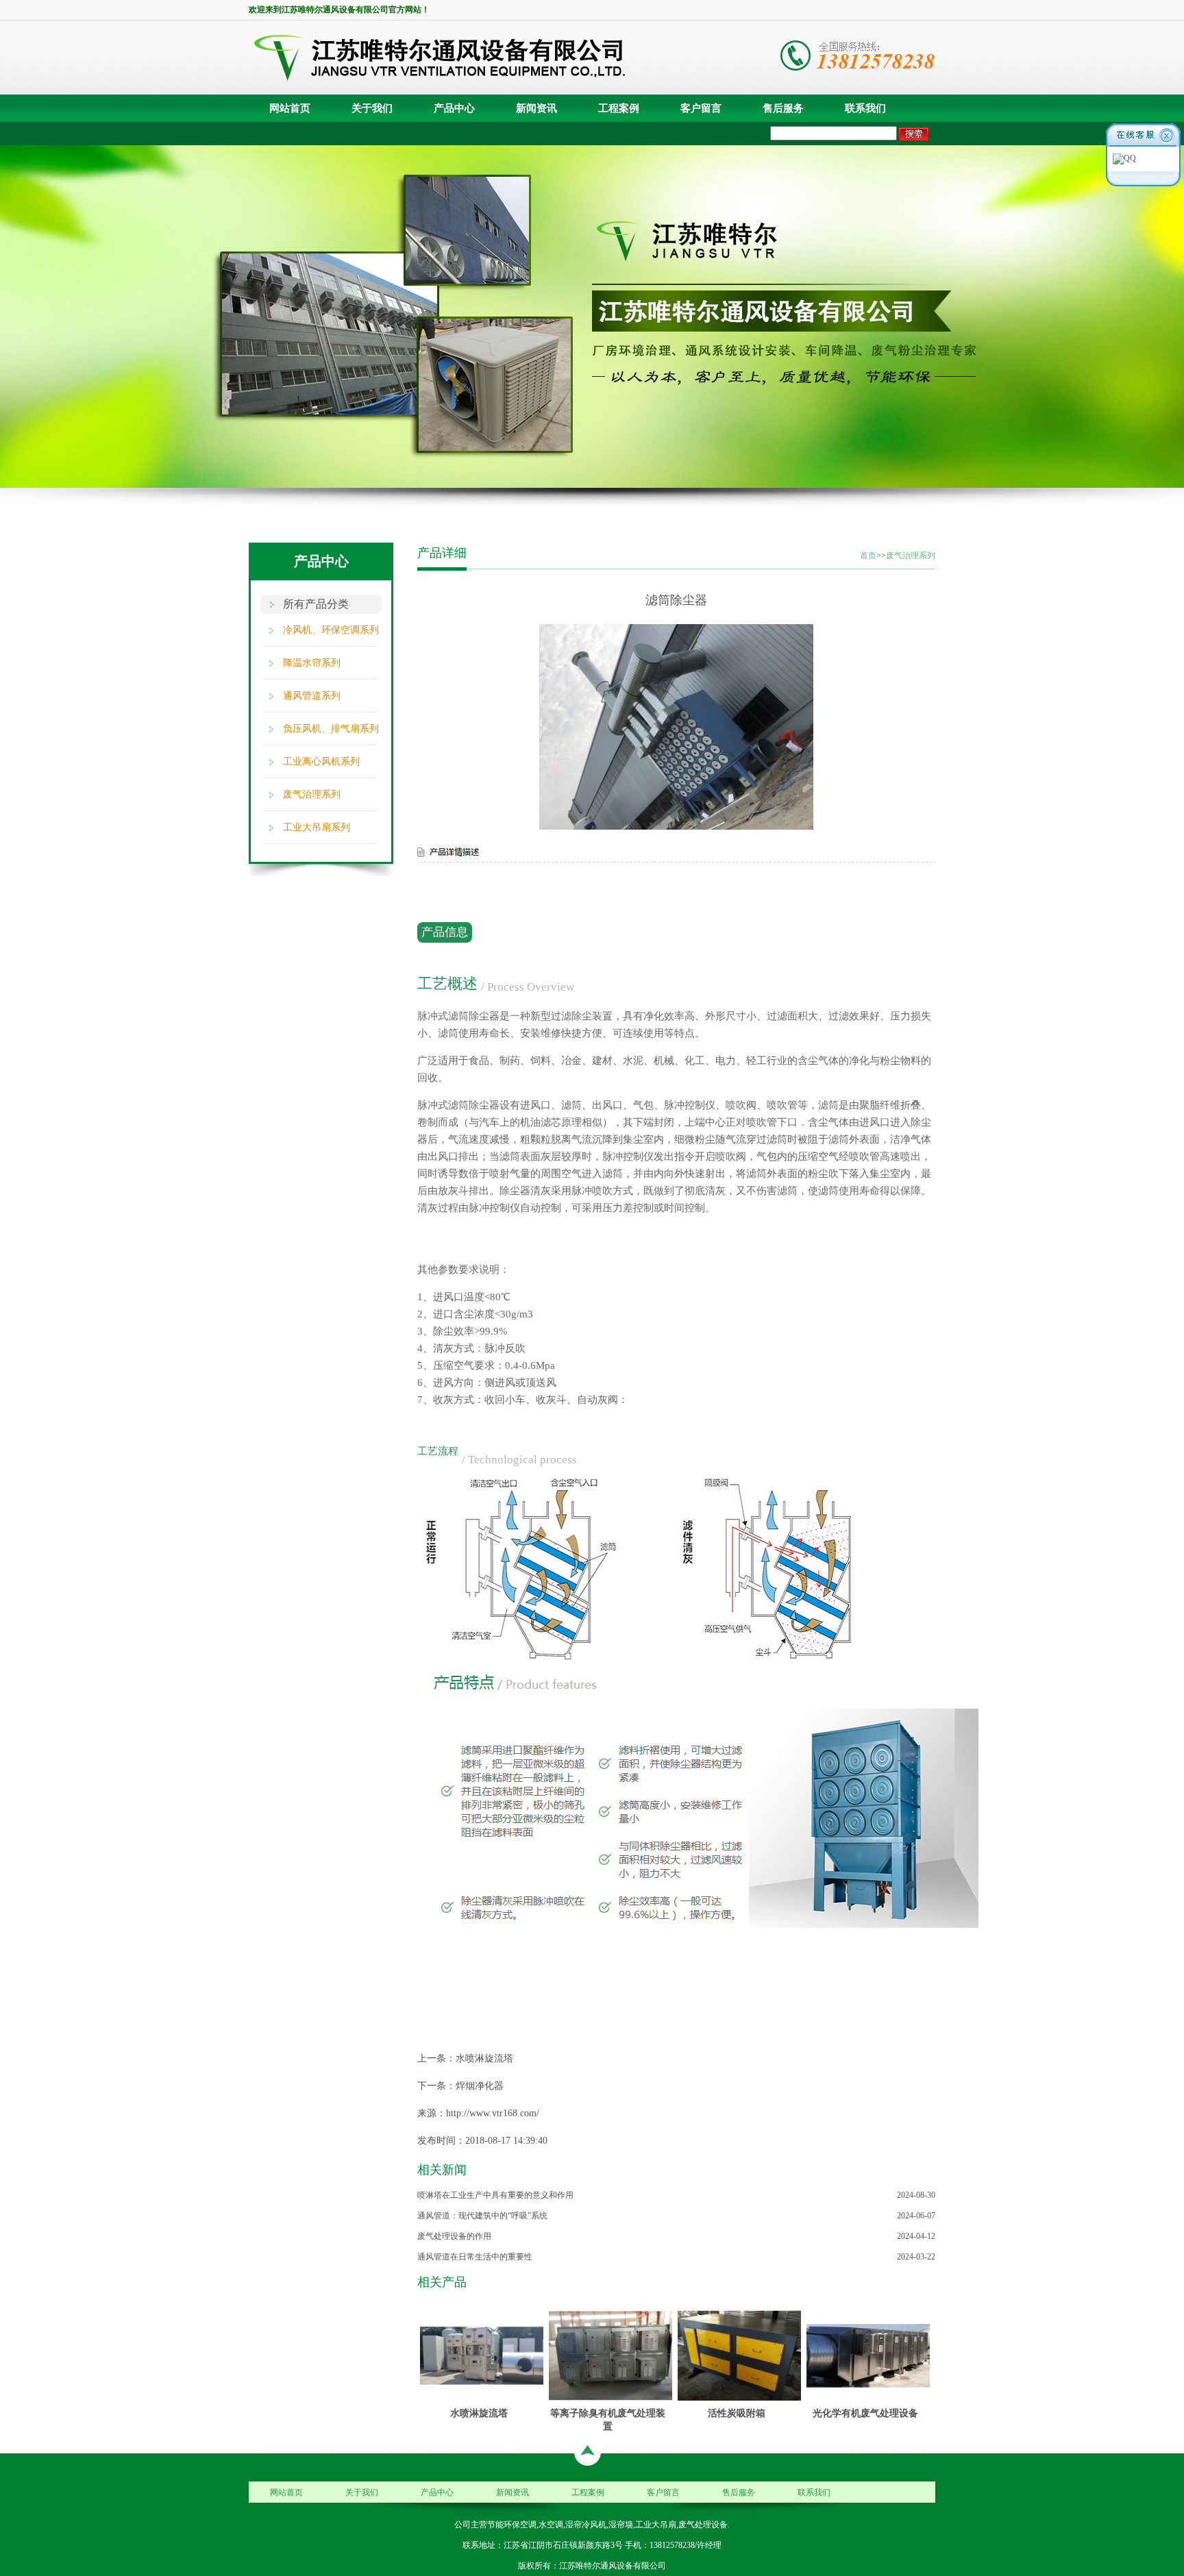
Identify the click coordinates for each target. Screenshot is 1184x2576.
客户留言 (701, 108)
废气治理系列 (312, 794)
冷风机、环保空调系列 (331, 630)
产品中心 (454, 108)
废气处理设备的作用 (454, 2236)
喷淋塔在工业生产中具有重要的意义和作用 (495, 2195)
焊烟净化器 (480, 2086)
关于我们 (372, 108)
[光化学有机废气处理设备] (868, 2355)
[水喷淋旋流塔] (482, 2355)
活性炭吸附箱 (737, 2413)
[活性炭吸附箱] (739, 2355)
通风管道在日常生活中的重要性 (475, 2257)
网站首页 (290, 108)
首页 (868, 556)
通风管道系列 (312, 696)
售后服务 (783, 108)
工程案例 (619, 108)
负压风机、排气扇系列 (331, 729)
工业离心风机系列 (321, 761)
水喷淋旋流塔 (484, 2058)
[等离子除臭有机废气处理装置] (610, 2355)
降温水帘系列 (312, 663)
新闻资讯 (536, 108)
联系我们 (865, 108)
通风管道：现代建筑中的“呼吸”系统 (482, 2216)
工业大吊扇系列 (317, 827)
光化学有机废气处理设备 (865, 2413)
